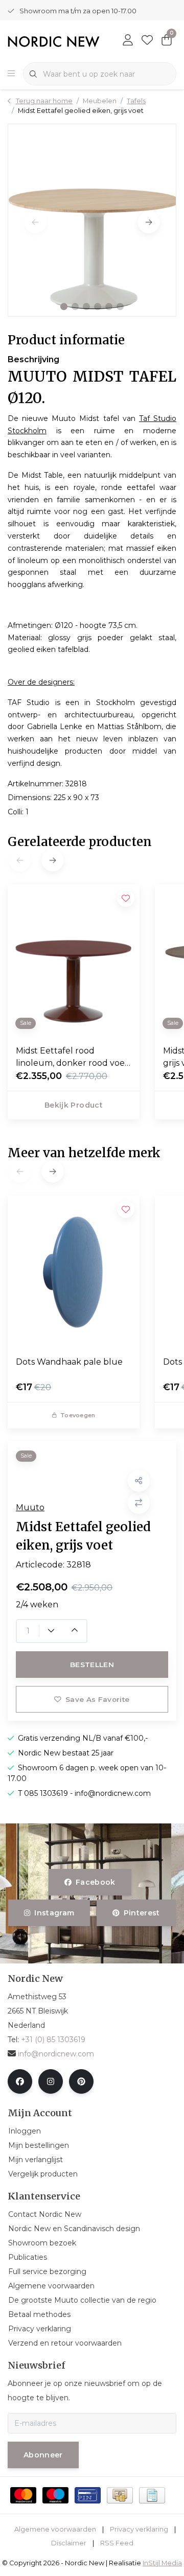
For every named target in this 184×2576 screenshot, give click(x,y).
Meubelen (100, 101)
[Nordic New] (54, 41)
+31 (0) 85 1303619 (53, 2040)
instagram (55, 1913)
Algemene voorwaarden (55, 2529)
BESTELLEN (92, 1665)
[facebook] (20, 2081)
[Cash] (120, 2495)
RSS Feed (117, 2543)
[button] (64, 307)
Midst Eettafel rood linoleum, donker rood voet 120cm (72, 1058)
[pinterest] (81, 2081)
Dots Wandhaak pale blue (69, 1362)
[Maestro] (55, 2495)
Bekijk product (74, 1105)
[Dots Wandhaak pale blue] (74, 1272)
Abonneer (43, 2455)
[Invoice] (152, 2495)
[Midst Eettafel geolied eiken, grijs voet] (92, 220)
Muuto (30, 1507)
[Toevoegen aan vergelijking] (139, 1503)
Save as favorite (97, 1699)
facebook (96, 1882)
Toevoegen (78, 1415)
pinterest (141, 1913)
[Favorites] (147, 41)
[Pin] (88, 2495)
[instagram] (51, 2081)
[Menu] (11, 74)
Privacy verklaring (139, 2529)
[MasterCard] (23, 2495)
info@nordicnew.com (56, 2054)
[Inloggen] (128, 41)
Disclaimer (69, 2543)
